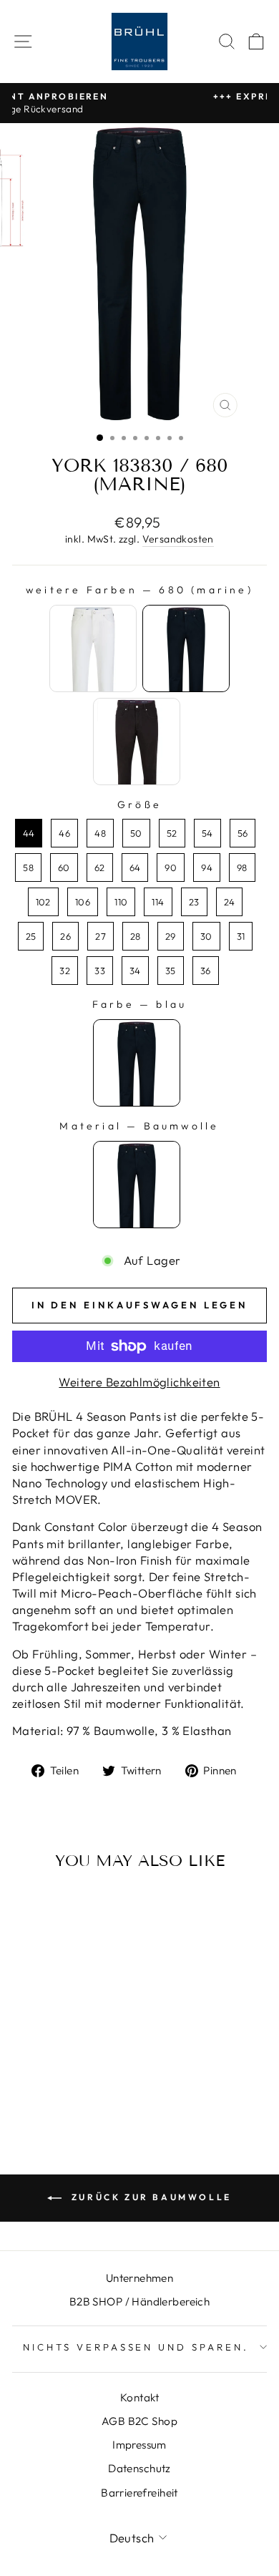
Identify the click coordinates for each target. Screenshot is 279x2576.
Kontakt (139, 2397)
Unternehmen (140, 2278)
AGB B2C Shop (139, 2421)
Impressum (139, 2445)
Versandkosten (178, 539)
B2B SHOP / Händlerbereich (139, 2302)
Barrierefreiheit (139, 2493)
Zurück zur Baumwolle (150, 2197)
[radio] (93, 648)
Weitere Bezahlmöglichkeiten (139, 1382)
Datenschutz (139, 2468)
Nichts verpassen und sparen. (136, 2347)
